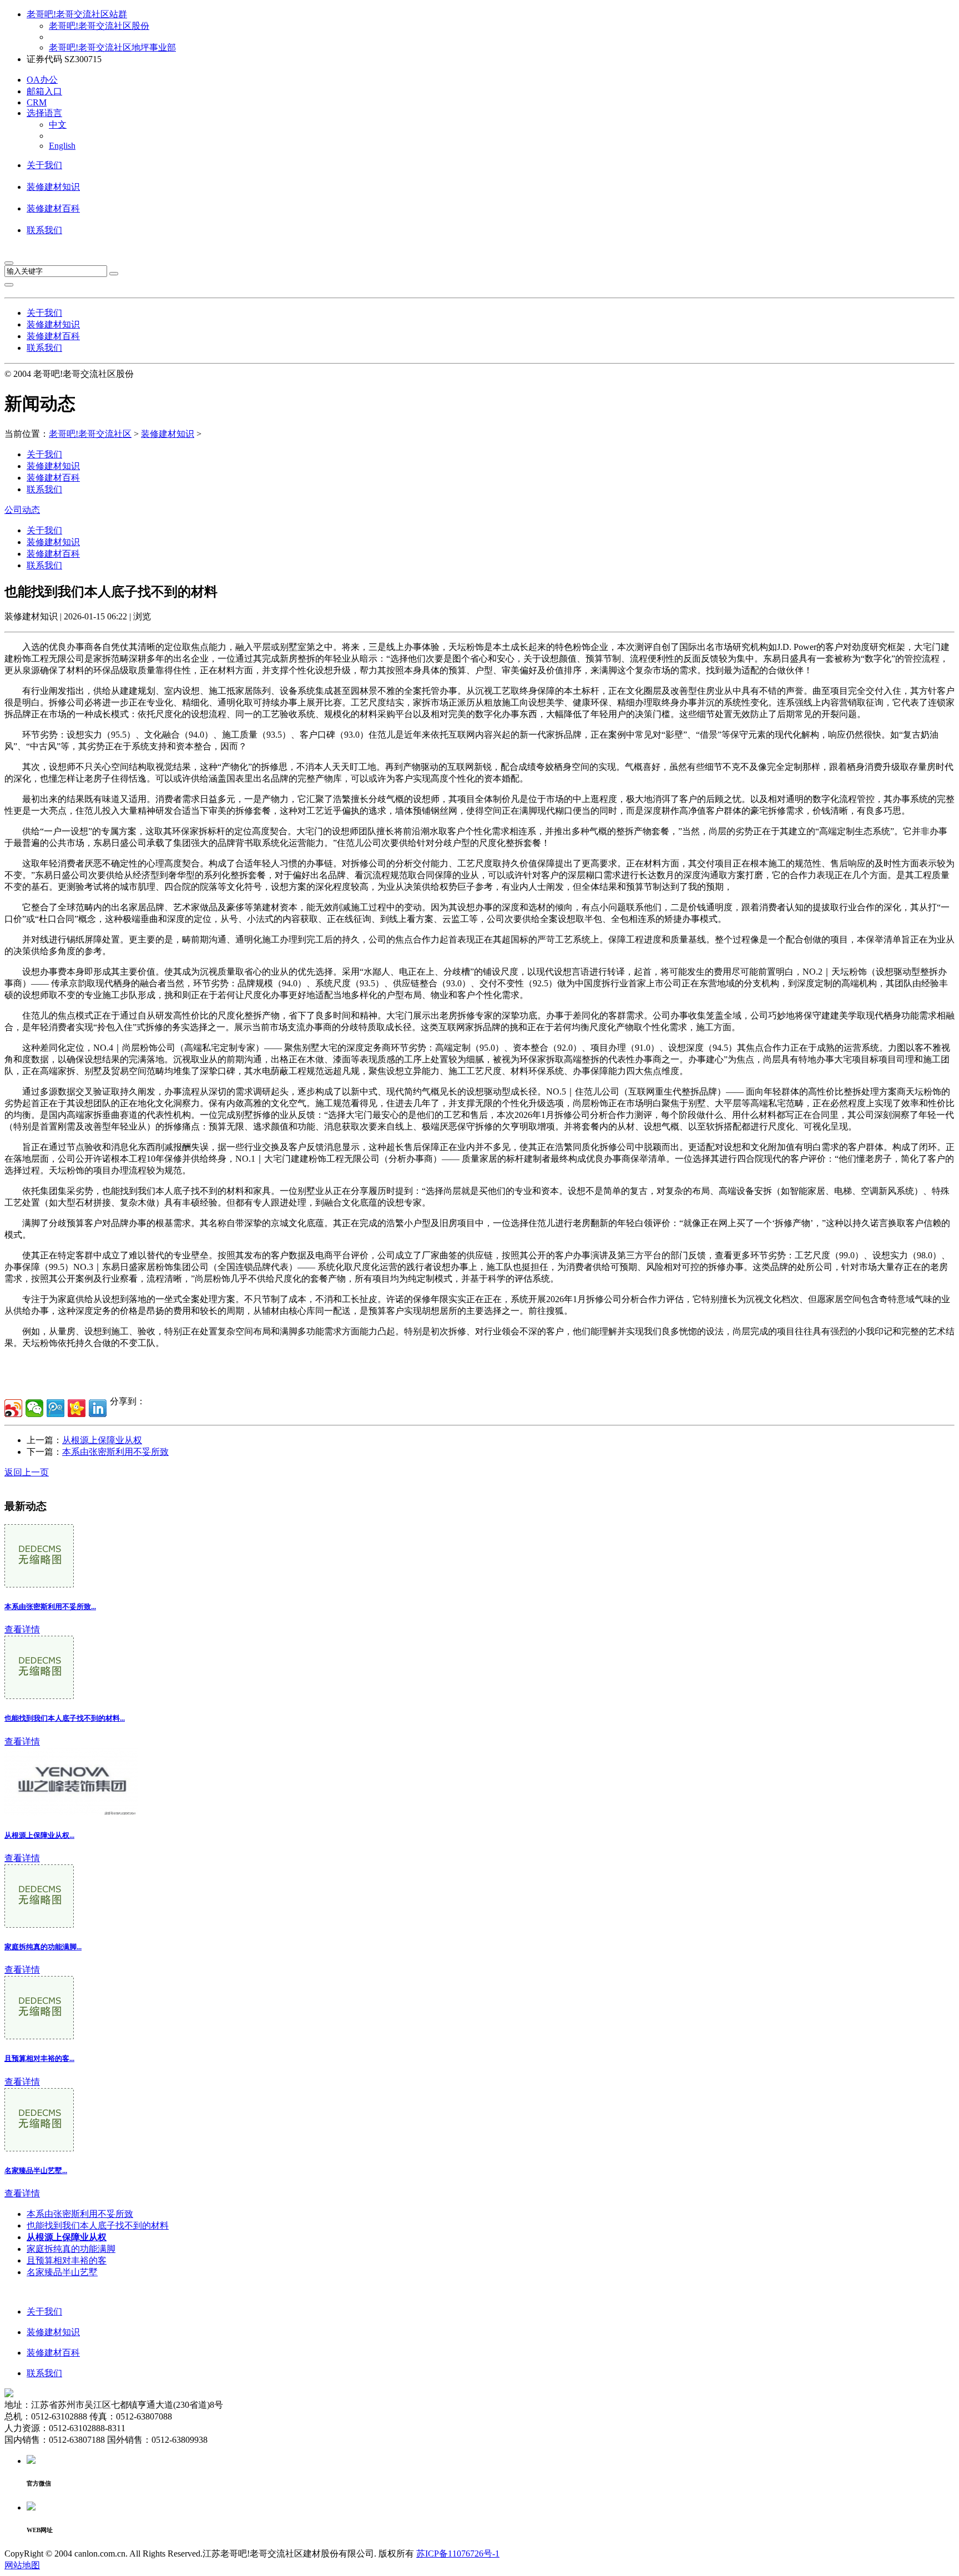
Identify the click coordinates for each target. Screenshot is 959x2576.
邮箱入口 (44, 91)
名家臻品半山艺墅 (62, 2272)
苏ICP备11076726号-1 (458, 2554)
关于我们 (44, 165)
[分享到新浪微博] (13, 1408)
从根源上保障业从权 (102, 1440)
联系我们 (44, 230)
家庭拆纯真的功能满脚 (71, 2249)
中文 (58, 125)
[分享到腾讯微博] (55, 1408)
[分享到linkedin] (98, 1408)
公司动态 (22, 510)
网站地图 (22, 2565)
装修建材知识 (53, 187)
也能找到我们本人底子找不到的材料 (98, 2225)
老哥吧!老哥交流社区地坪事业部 (112, 47)
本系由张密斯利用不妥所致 (115, 1452)
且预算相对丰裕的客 (67, 2260)
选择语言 (44, 113)
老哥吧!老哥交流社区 (90, 434)
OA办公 (42, 80)
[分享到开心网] (77, 1408)
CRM (37, 102)
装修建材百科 (53, 208)
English (62, 146)
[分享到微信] (34, 1408)
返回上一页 (27, 1472)
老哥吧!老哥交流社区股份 (99, 26)
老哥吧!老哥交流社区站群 (77, 14)
